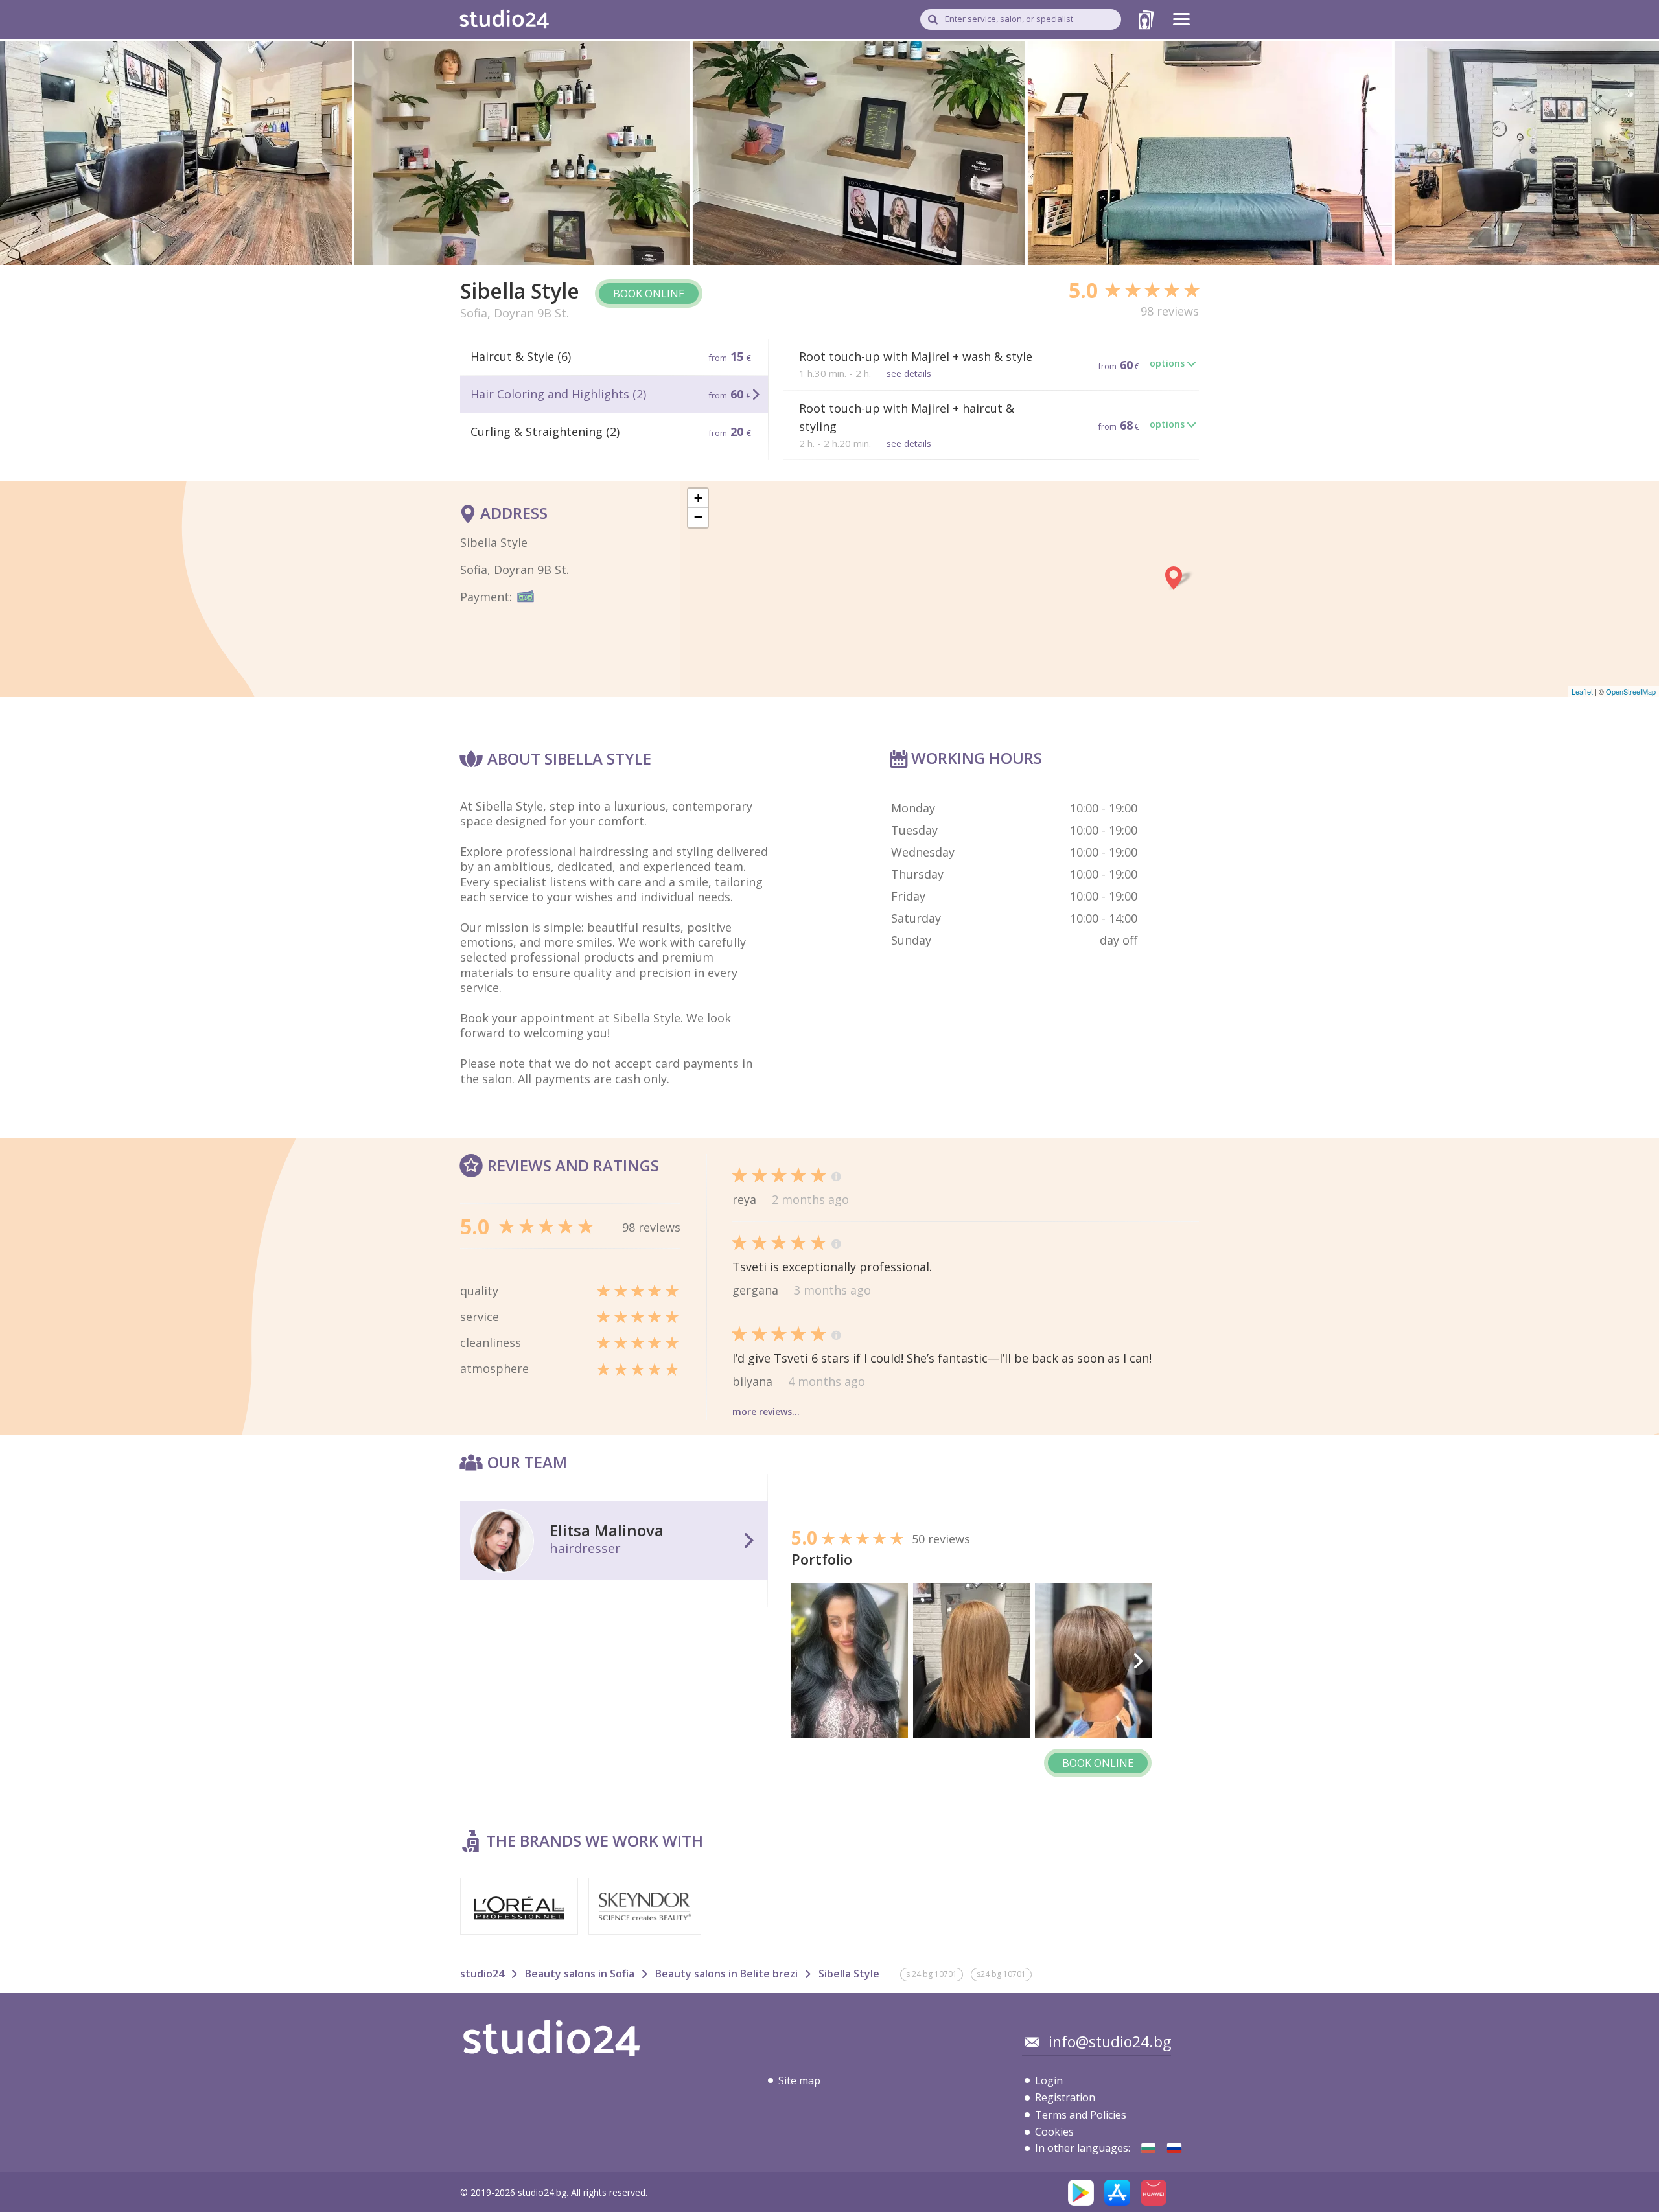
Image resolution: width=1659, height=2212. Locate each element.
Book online (649, 294)
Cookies (1054, 2132)
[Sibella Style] (1148, 2148)
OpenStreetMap (1631, 691)
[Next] (1137, 1661)
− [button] (698, 517)
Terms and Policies (1081, 2115)
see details (909, 374)
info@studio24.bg (1110, 2042)
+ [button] (698, 498)
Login (1049, 2080)
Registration (1065, 2097)
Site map (799, 2080)
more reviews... (766, 1411)
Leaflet (1582, 691)
